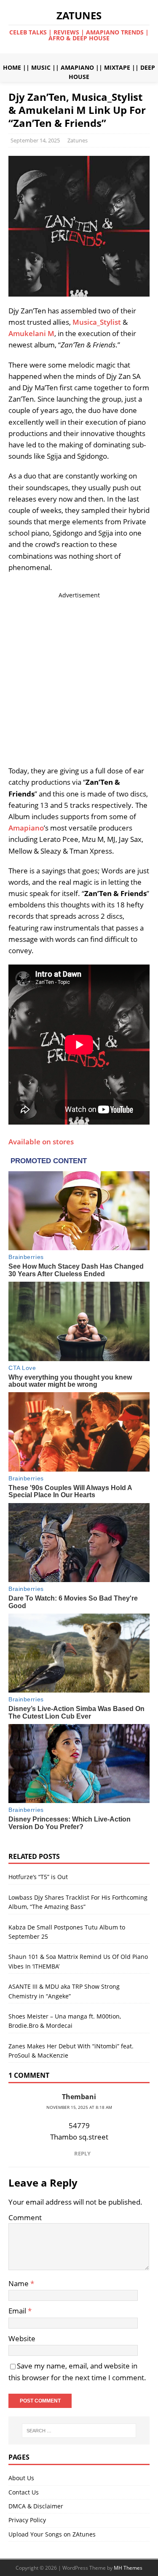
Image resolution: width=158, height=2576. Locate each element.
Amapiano (26, 828)
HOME (12, 67)
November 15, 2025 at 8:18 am (79, 2107)
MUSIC (41, 67)
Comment (25, 2217)
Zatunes (78, 140)
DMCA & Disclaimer (36, 2506)
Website (22, 2338)
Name (19, 2283)
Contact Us (24, 2492)
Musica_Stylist (97, 322)
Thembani (79, 2097)
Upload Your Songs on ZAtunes (52, 2534)
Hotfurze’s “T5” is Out (38, 1877)
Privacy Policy (27, 2520)
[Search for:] (79, 2431)
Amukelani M (31, 333)
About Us (21, 2478)
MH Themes (128, 2568)
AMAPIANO (77, 67)
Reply (82, 2153)
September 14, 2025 (35, 140)
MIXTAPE (117, 67)
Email (18, 2311)
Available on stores (41, 1142)
